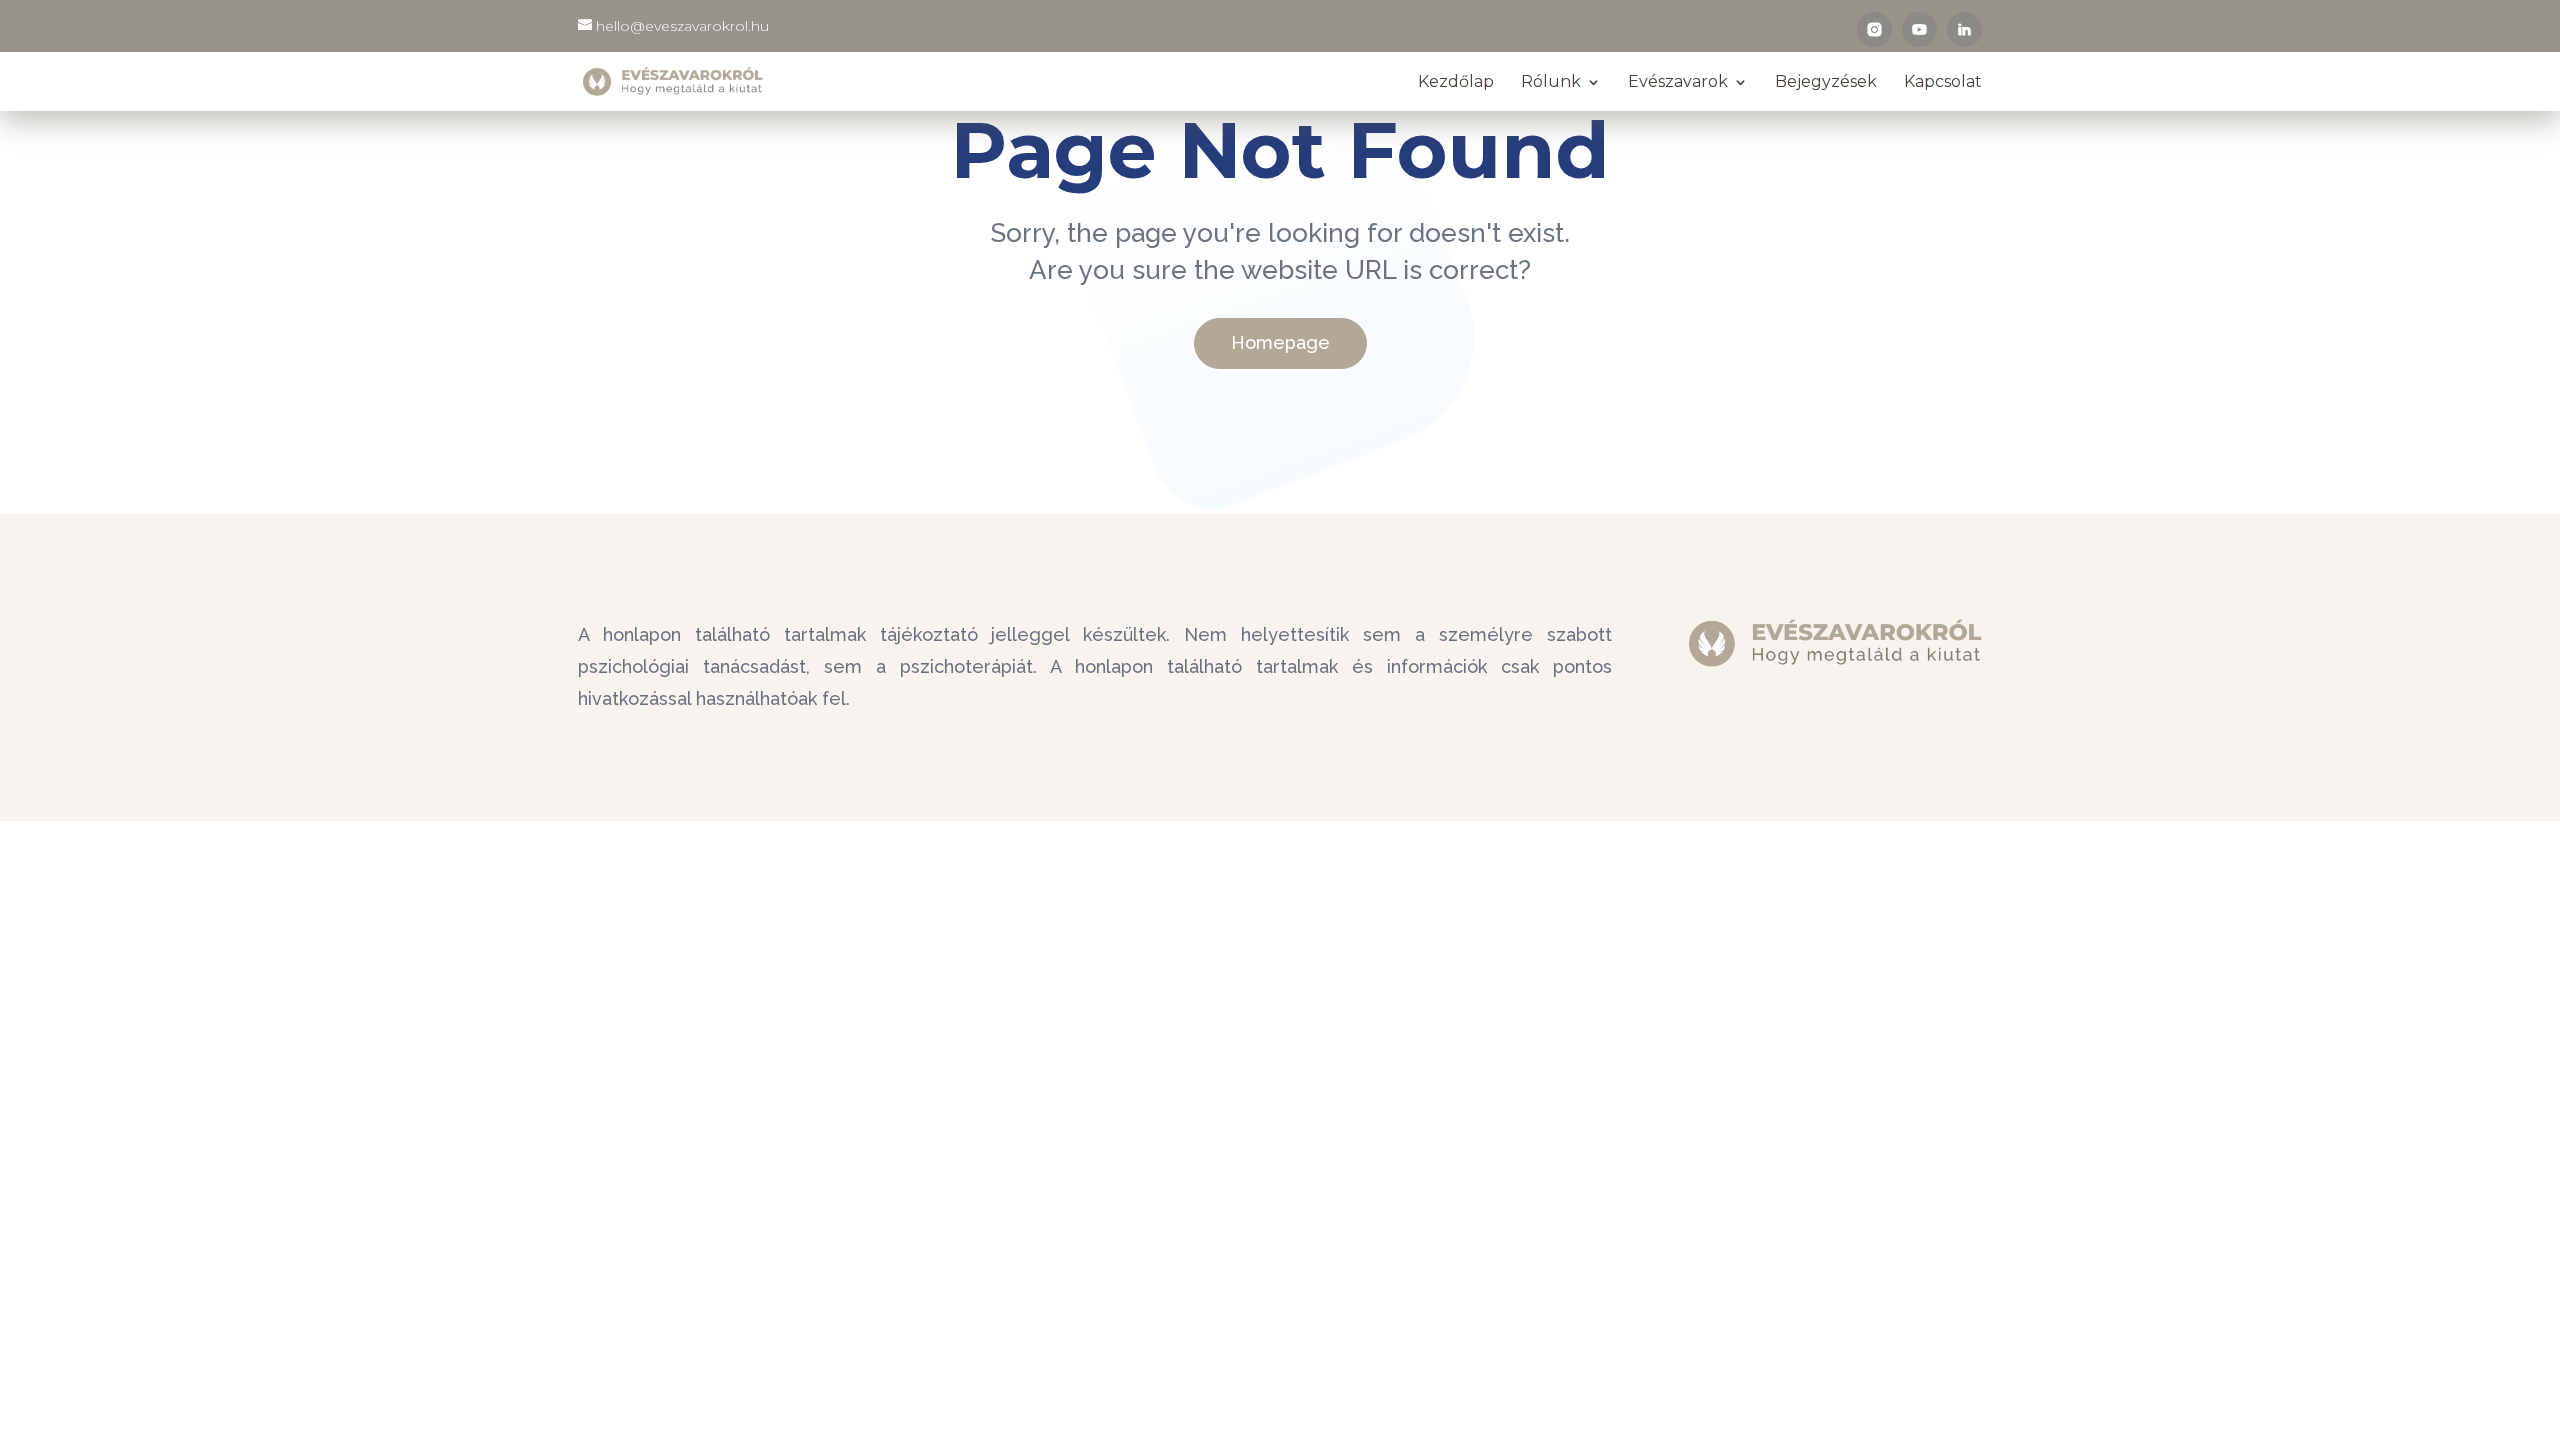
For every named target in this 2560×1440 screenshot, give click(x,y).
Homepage (1280, 342)
